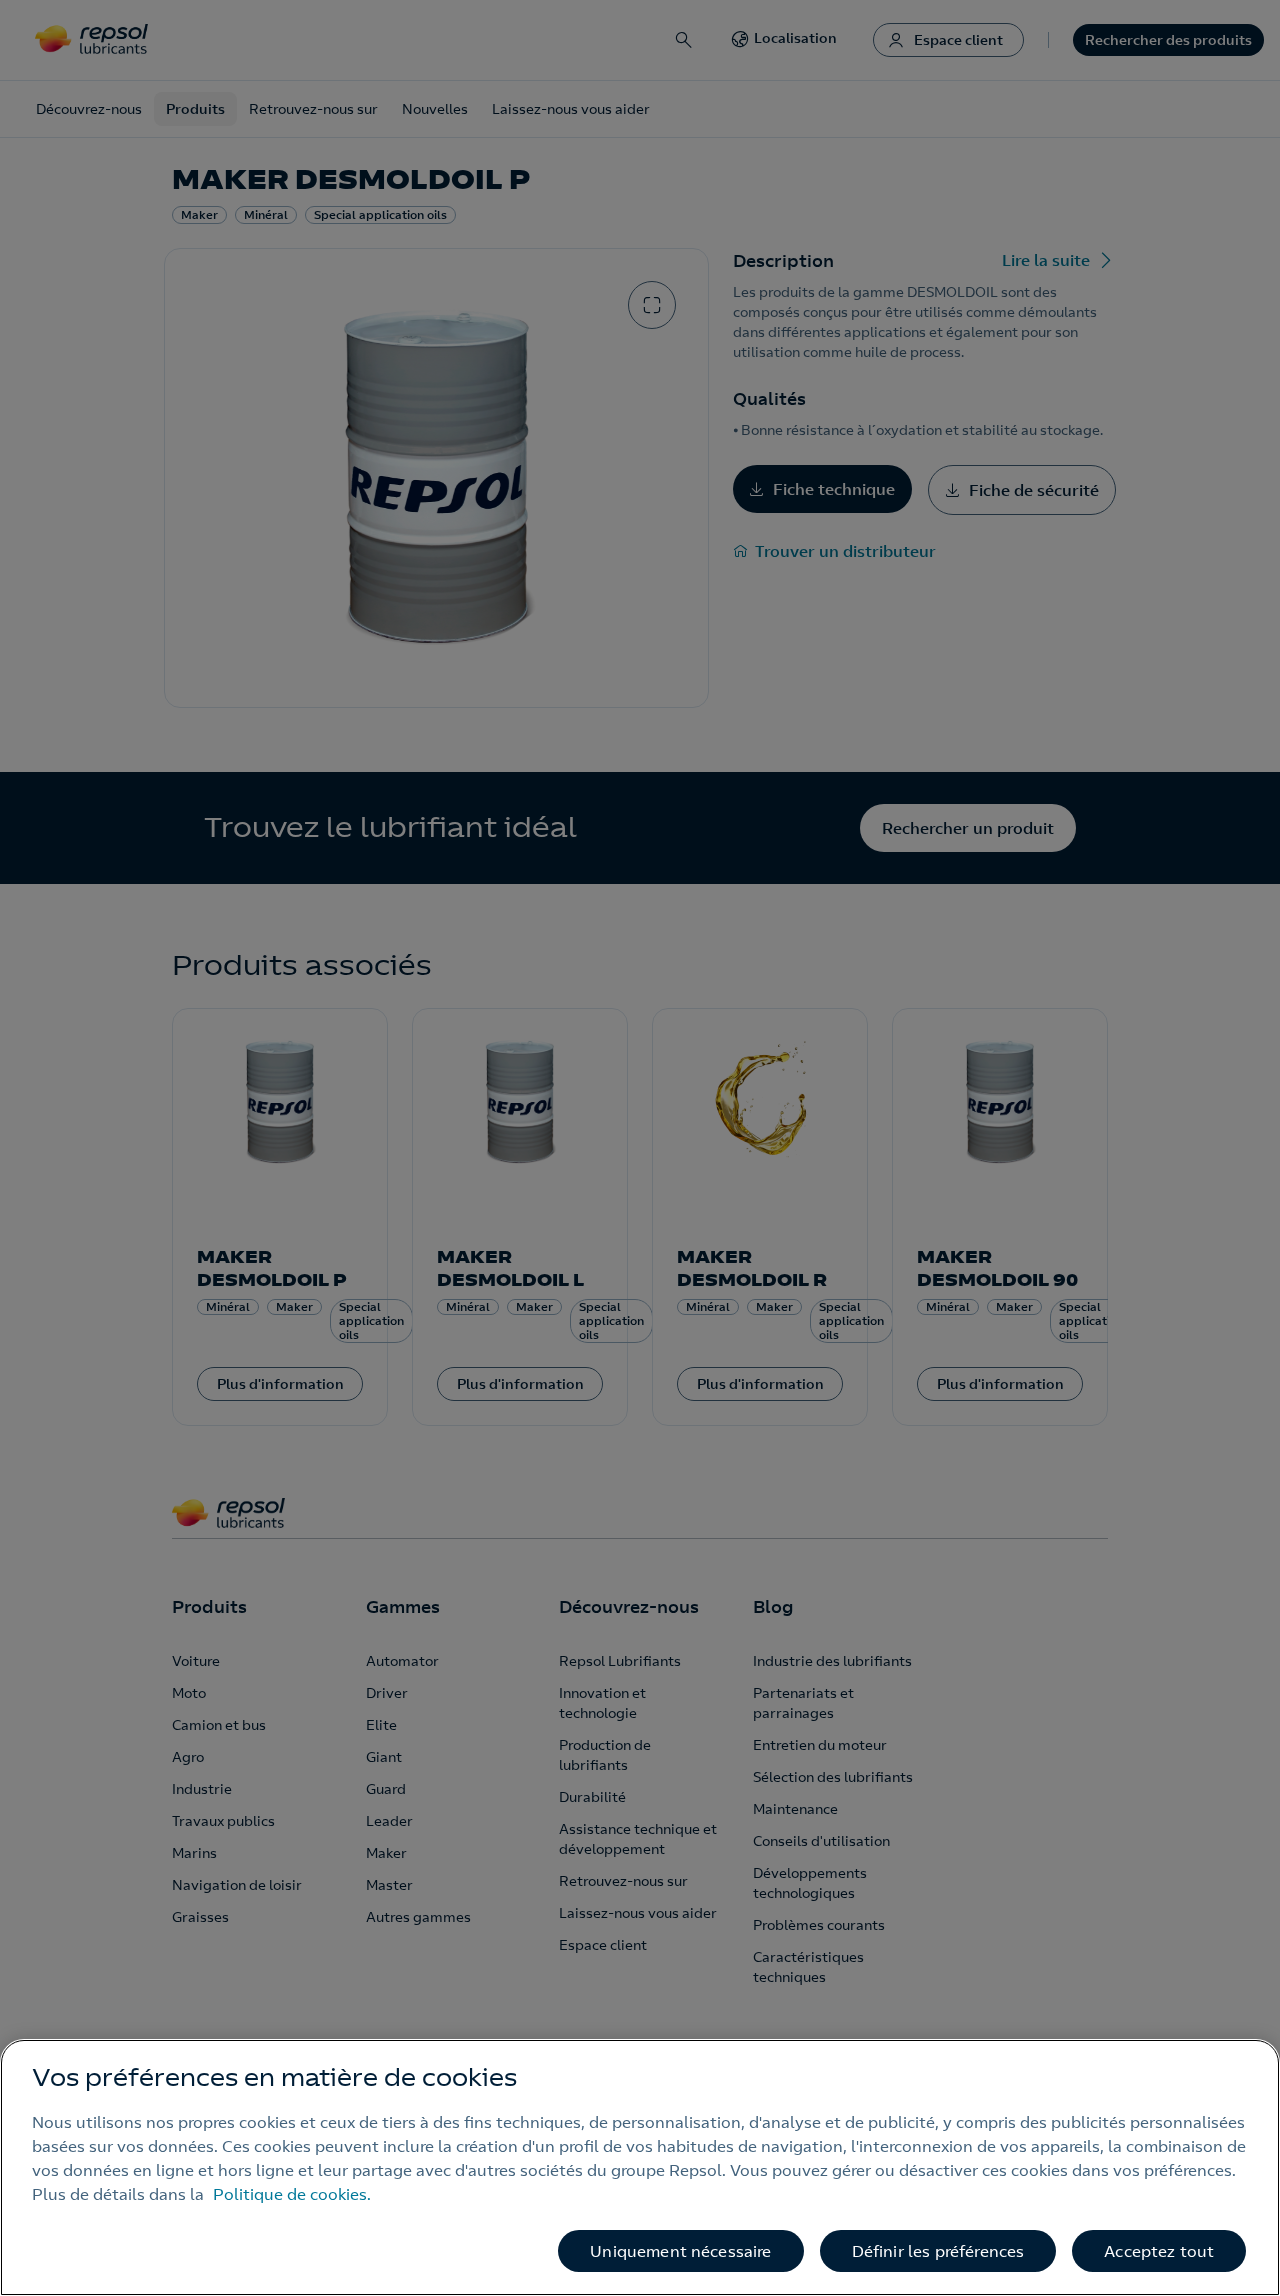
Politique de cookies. (292, 2194)
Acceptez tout (1159, 2251)
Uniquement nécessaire (680, 2251)
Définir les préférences (938, 2251)
